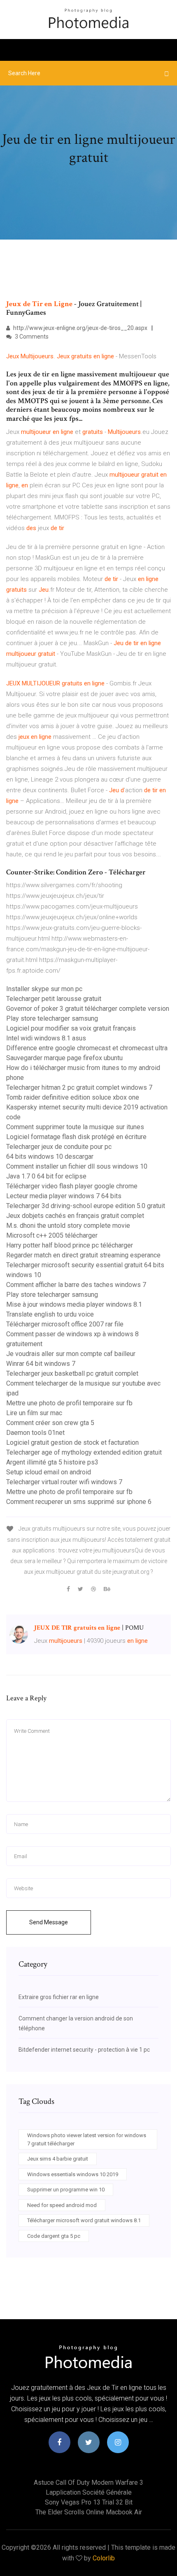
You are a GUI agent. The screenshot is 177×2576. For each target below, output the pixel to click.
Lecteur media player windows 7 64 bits (64, 1196)
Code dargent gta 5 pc (54, 2236)
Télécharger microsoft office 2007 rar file (65, 1324)
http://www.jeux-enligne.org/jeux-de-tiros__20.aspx (80, 328)
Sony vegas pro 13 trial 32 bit (89, 2502)
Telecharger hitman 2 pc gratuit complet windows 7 (79, 1087)
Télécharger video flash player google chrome (72, 1186)
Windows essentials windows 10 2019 (73, 2174)
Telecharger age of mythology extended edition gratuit (84, 1452)
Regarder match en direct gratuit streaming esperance (83, 1255)
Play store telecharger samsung (52, 1018)
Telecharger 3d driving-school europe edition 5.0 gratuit (86, 1206)
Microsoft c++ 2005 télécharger (52, 1235)
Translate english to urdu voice (50, 1314)
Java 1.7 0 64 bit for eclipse (46, 1176)
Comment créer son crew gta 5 (50, 1423)
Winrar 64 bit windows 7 (41, 1364)
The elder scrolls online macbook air (89, 2512)
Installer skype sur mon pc (44, 989)
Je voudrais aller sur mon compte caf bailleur (71, 1354)
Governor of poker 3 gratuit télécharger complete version (88, 1009)
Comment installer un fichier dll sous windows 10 (77, 1166)
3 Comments (31, 337)
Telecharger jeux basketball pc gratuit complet (72, 1373)
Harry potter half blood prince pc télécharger (70, 1245)
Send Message (49, 1922)
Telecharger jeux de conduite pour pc (59, 1147)
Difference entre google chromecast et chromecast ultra (87, 1048)
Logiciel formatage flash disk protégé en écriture (76, 1137)
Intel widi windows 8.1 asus (46, 1038)
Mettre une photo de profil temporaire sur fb (69, 1403)
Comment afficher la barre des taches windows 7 (76, 1285)
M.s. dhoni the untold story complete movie (68, 1226)
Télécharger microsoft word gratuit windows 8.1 (84, 2220)
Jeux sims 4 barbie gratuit (58, 2159)
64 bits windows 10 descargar (50, 1157)
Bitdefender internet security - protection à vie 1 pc (84, 2050)
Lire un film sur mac (34, 1413)
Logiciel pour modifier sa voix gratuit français (71, 1028)
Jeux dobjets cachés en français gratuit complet (75, 1216)
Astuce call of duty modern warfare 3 (88, 2483)
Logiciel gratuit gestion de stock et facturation (72, 1443)
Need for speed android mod (62, 2205)
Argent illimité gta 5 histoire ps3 (52, 1462)
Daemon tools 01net (35, 1433)
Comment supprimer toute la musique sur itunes (75, 1127)
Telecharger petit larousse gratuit (54, 999)
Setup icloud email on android (49, 1472)
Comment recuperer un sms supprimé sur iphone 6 (79, 1502)
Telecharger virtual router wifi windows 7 (64, 1482)
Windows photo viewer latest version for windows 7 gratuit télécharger (87, 2139)
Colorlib (104, 2558)
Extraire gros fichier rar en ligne (59, 1997)
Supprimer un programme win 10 (66, 2190)
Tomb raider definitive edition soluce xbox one (73, 1097)
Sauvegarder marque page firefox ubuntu (64, 1058)
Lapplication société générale (89, 2492)
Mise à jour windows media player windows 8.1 (74, 1304)
